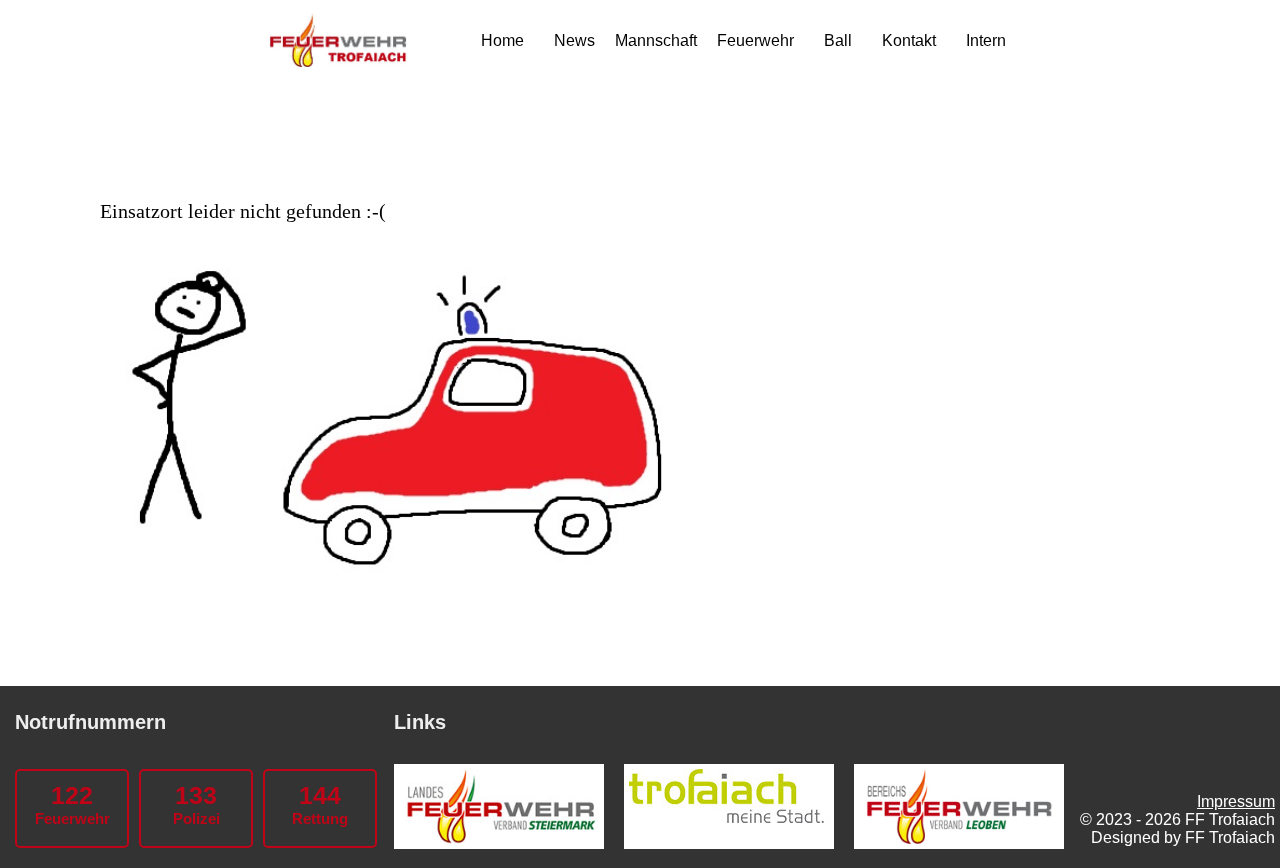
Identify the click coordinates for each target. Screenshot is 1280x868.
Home (502, 40)
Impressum (1236, 801)
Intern (986, 40)
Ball (838, 40)
